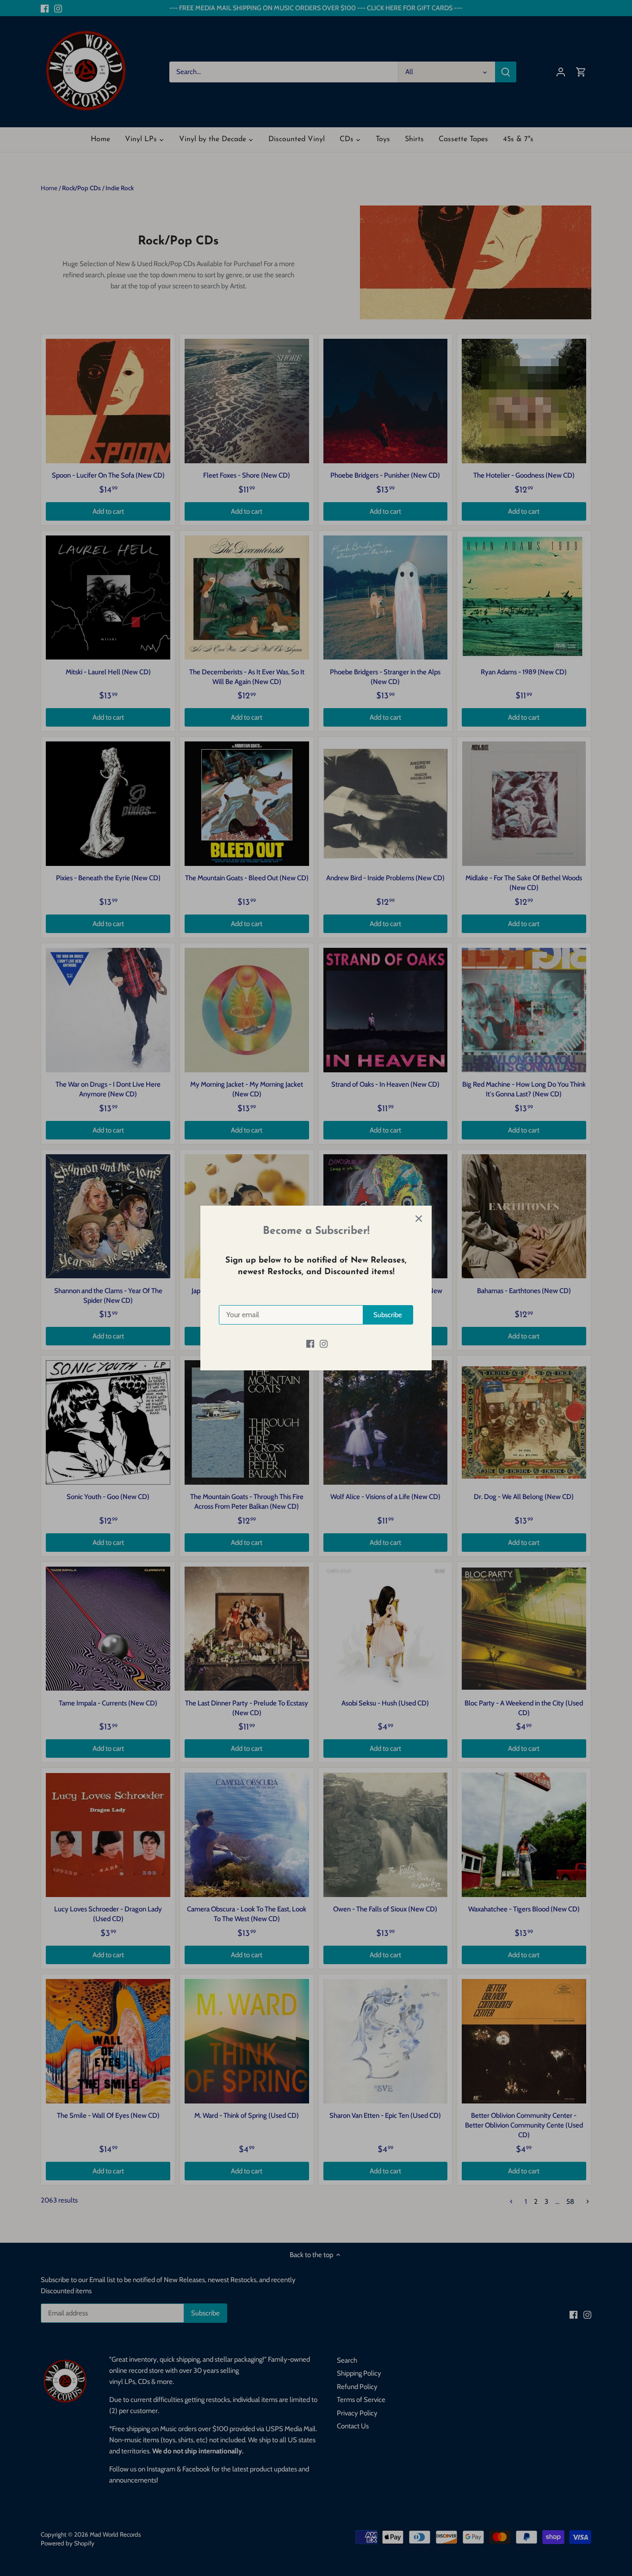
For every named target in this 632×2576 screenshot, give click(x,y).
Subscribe (388, 1315)
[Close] (419, 1219)
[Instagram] (324, 1343)
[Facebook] (310, 1343)
